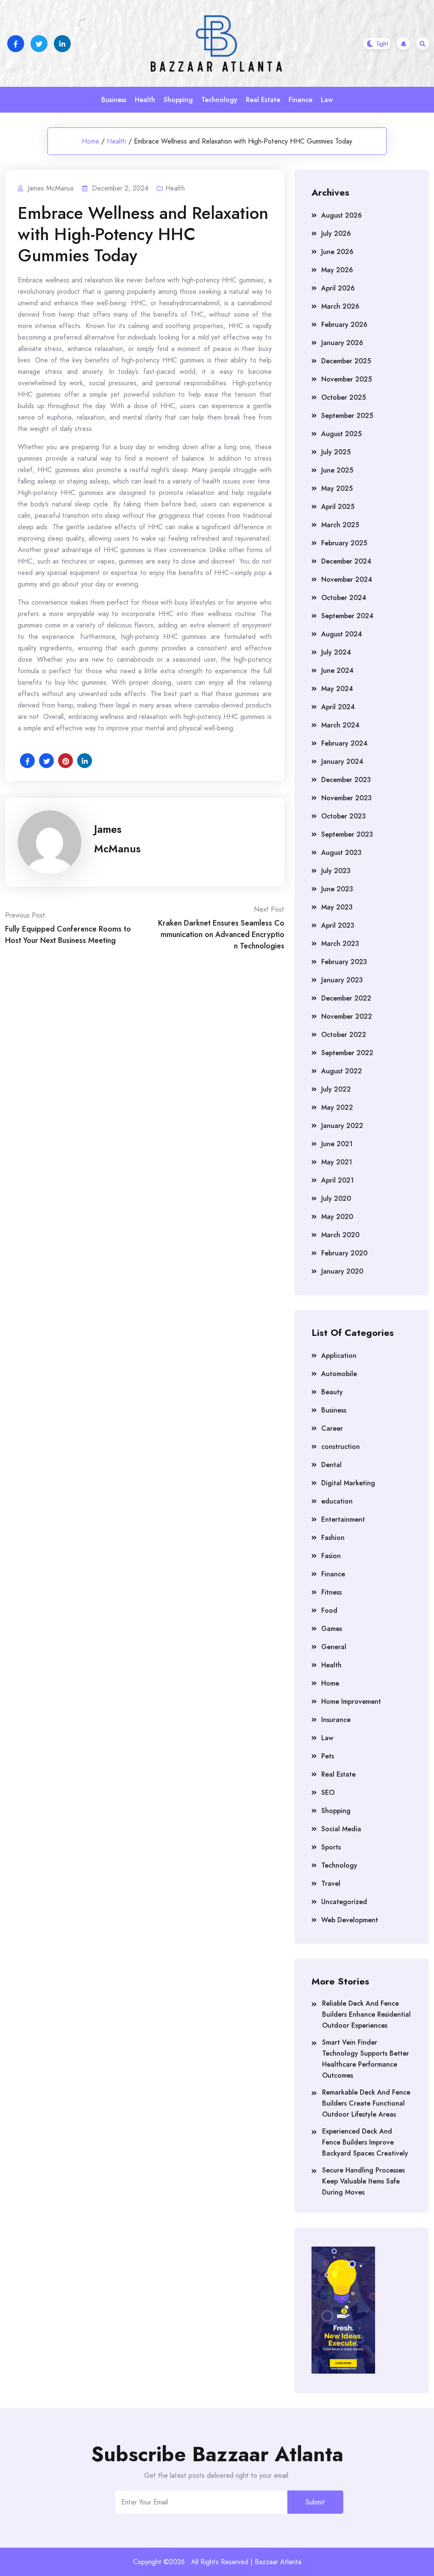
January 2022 (342, 1126)
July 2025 (336, 452)
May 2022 (337, 1107)
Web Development (350, 1920)
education (337, 1501)
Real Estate (263, 100)
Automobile (339, 1374)
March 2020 (340, 1235)
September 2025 (347, 416)
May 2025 (337, 488)
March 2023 (340, 944)
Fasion (331, 1556)
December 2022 (346, 998)
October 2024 (344, 598)
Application (339, 1356)
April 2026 (338, 288)
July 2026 (336, 234)
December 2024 (346, 561)
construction (341, 1447)
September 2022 (347, 1053)
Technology (219, 100)
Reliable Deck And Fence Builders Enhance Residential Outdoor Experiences (366, 2014)
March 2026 (340, 306)
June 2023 (337, 889)
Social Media (341, 1829)
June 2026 (337, 252)
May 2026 (337, 270)
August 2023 (341, 853)
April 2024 (338, 707)
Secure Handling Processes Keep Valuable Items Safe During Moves (363, 2181)
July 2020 (336, 1198)
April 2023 (338, 925)
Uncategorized (344, 1902)
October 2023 (344, 816)
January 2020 (342, 1271)
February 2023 (344, 962)
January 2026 (342, 343)
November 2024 (347, 579)
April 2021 (338, 1180)
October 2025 (344, 397)
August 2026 (342, 215)
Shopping (178, 100)
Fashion (333, 1538)
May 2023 (337, 907)
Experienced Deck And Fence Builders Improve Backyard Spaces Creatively (365, 2142)
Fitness (331, 1592)
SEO (328, 1792)
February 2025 (344, 543)
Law (327, 100)
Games (332, 1629)
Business (114, 100)
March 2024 (340, 725)
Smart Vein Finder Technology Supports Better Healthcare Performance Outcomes (366, 2059)
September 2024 (347, 616)
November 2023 (346, 798)
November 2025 (346, 379)
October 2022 (344, 1035)
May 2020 (337, 1217)
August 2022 (342, 1071)
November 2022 (347, 1016)
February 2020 (344, 1253)
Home (90, 141)
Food (329, 1610)
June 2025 (337, 470)
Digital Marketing (348, 1483)
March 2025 (340, 525)
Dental (331, 1465)
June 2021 (337, 1144)
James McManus (117, 839)
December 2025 (346, 361)
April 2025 (338, 507)
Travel (331, 1884)
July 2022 (336, 1089)
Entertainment (343, 1519)
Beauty (332, 1392)
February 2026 (344, 325)
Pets (328, 1756)
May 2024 (337, 689)
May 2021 (337, 1162)
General (334, 1647)
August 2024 (342, 634)
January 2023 (342, 980)
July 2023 (336, 871)
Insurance (336, 1720)
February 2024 (344, 743)
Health (145, 100)
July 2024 (336, 652)
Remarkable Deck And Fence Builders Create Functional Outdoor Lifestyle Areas (366, 2103)
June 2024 (337, 670)
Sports (331, 1847)
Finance (300, 100)
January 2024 (342, 761)
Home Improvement (351, 1701)
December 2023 (346, 780)
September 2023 (347, 834)
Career (332, 1428)
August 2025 (341, 434)
